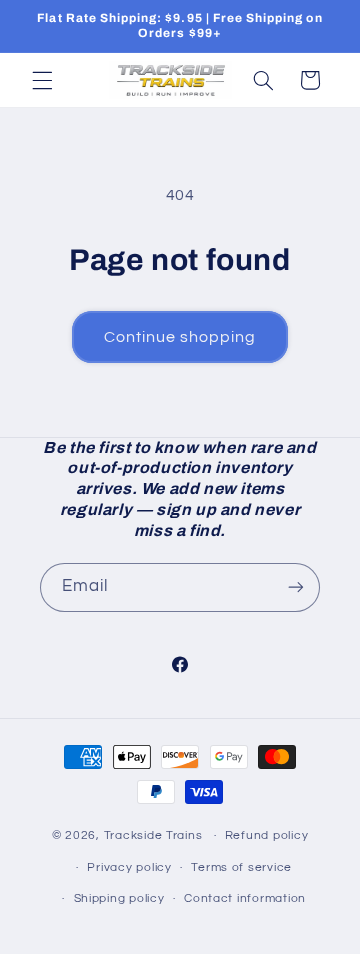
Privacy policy (129, 867)
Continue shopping (180, 337)
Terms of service (241, 867)
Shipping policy (119, 898)
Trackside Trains (153, 835)
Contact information (245, 898)
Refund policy (267, 835)
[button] (42, 80)
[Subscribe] (296, 587)
